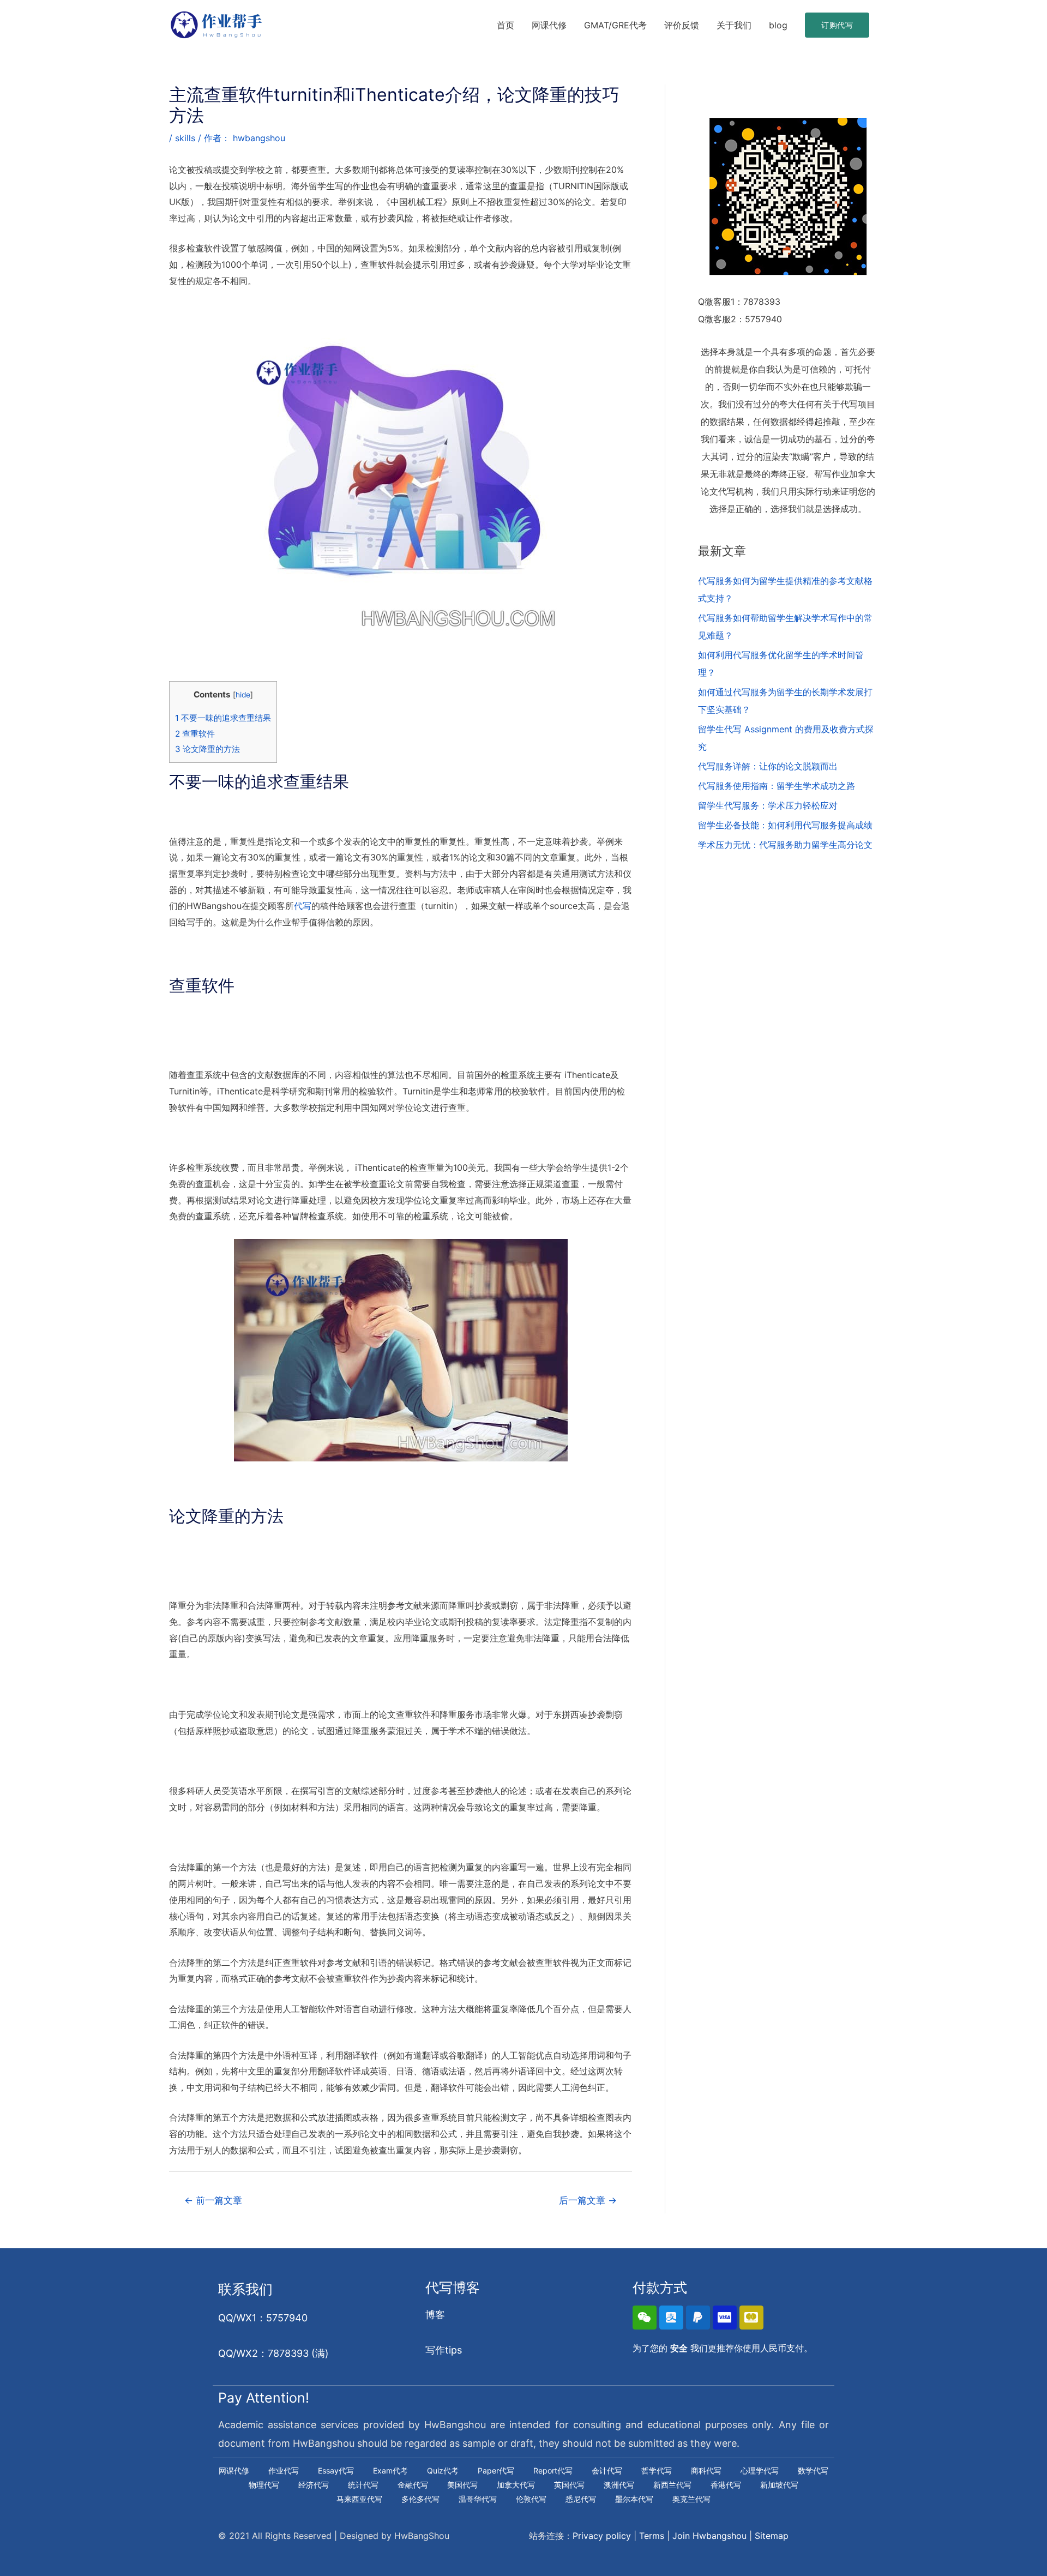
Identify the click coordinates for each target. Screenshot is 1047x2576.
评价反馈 (682, 25)
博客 (435, 2315)
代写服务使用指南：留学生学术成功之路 (777, 786)
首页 (506, 25)
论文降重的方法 (207, 749)
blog (778, 25)
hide (243, 695)
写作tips (444, 2350)
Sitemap (772, 2536)
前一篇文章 (213, 2200)
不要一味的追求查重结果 (223, 718)
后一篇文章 (588, 2200)
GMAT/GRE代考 (615, 25)
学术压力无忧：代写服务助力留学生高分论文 (785, 845)
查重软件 (195, 734)
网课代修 (549, 25)
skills (185, 138)
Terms (652, 2536)
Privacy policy (602, 2536)
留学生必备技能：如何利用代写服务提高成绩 (785, 825)
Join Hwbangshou (709, 2536)
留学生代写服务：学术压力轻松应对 (768, 805)
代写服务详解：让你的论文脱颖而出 (768, 766)
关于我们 (734, 25)
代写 (303, 906)
